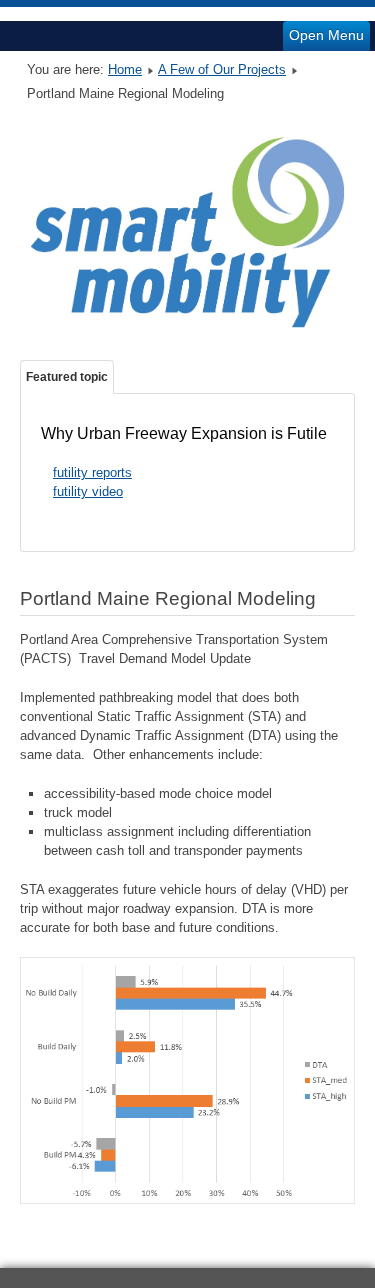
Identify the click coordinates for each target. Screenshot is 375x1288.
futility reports (92, 472)
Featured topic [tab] (67, 377)
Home (125, 69)
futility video (88, 491)
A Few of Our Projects (222, 69)
